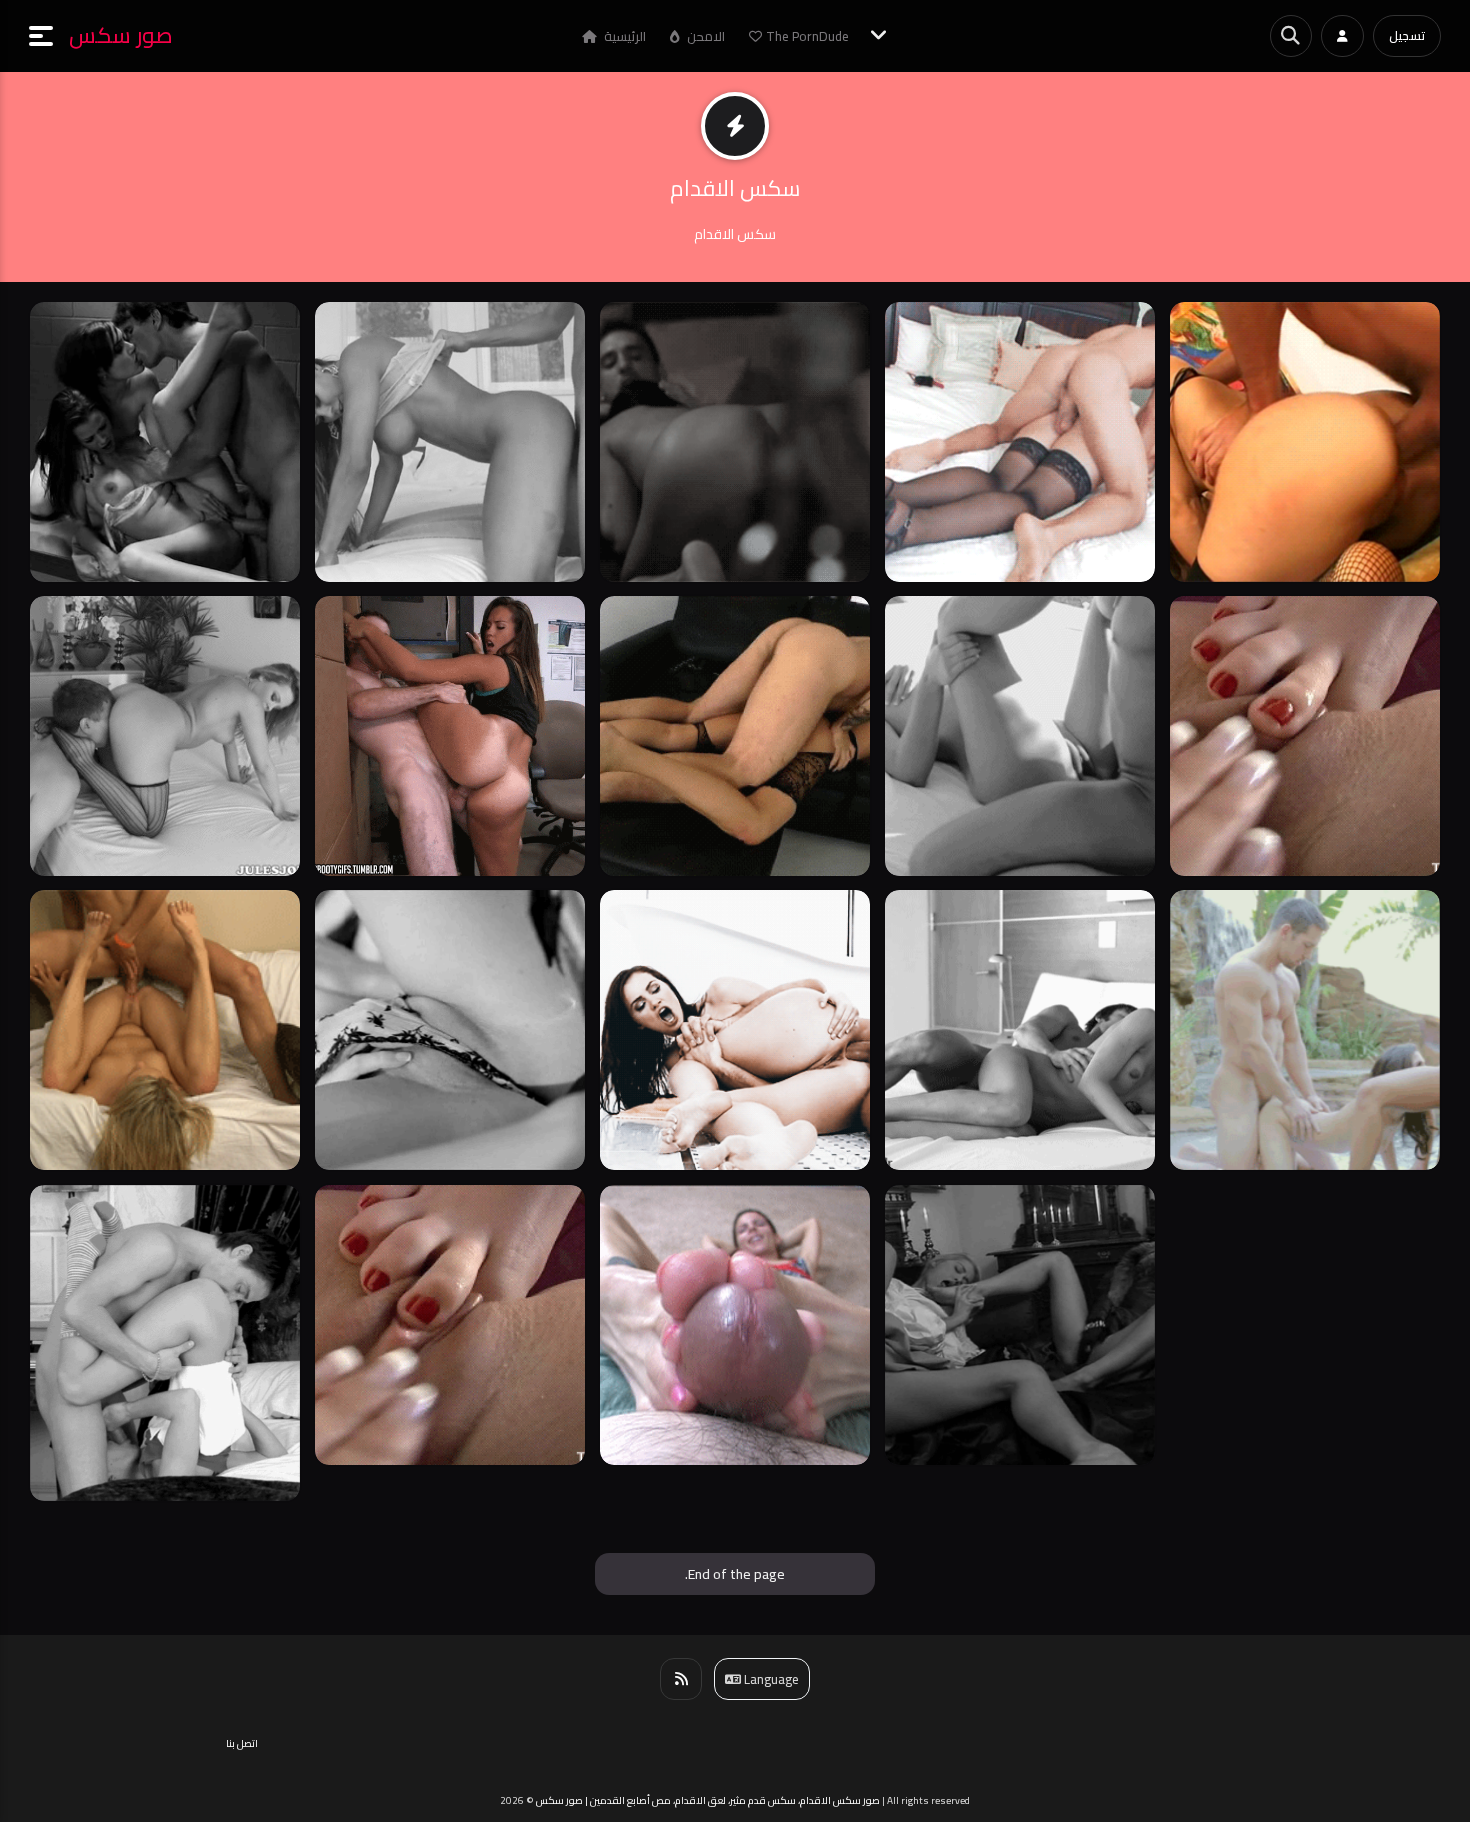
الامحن (704, 36)
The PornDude (807, 36)
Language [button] (770, 1679)
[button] (49, 36)
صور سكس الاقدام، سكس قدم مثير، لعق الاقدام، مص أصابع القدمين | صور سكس (708, 1800)
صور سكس (121, 35)
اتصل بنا (242, 1743)
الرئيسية (623, 36)
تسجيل (1407, 35)
